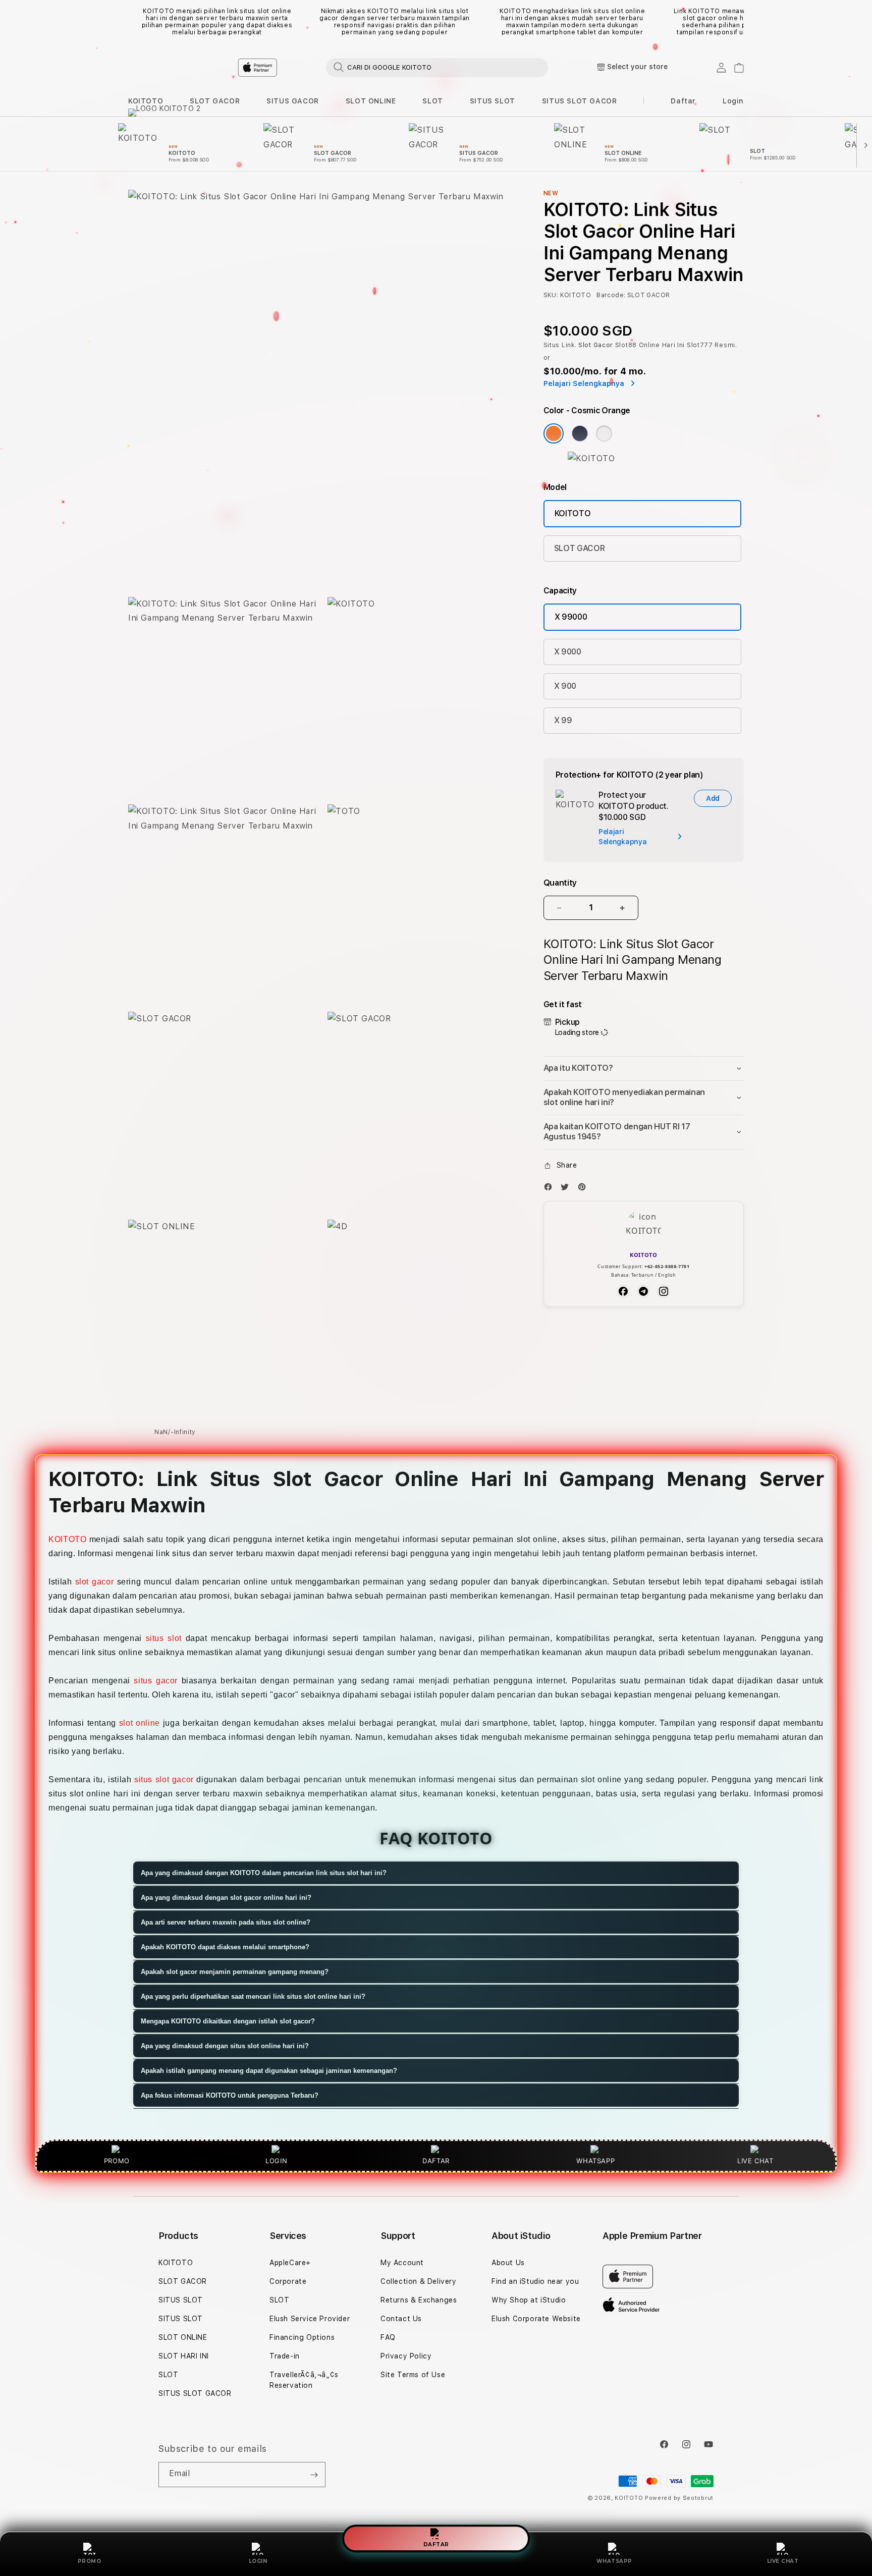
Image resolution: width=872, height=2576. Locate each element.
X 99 (563, 720)
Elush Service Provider (310, 2319)
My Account (402, 2263)
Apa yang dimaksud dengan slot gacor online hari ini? (226, 1898)
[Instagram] (664, 1291)
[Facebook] (551, 1189)
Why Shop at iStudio (529, 2300)
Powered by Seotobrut (679, 2498)
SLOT (432, 101)
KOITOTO (146, 101)
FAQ (388, 2337)
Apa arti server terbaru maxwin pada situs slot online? (226, 1922)
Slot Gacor (596, 345)
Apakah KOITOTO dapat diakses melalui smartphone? (225, 1947)
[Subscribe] (314, 2475)
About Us (508, 2263)
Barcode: (611, 295)
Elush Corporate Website (536, 2319)
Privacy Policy (406, 2356)
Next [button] (739, 22)
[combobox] (437, 67)
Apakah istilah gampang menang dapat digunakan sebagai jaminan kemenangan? (269, 2071)
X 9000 (568, 652)
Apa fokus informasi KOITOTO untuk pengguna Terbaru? (230, 2095)
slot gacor (95, 1582)
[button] (146, 101)
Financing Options (302, 2337)
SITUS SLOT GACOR (580, 101)
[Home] (305, 68)
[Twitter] (567, 1189)
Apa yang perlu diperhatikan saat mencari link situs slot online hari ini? (253, 1996)
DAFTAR (436, 2543)
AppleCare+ (290, 2263)
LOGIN (258, 2561)
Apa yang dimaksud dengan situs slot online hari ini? (225, 2046)
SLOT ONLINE (371, 101)
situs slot (164, 1638)
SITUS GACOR (293, 101)
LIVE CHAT (783, 2561)
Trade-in (285, 2356)
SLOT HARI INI (184, 2356)
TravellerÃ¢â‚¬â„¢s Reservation (304, 2380)
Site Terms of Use (413, 2375)
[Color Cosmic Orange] (554, 433)
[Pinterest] (584, 1189)
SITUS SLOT (493, 101)
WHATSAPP (614, 2561)
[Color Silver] (604, 433)
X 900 (565, 686)
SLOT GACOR (215, 101)
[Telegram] (643, 1291)
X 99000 (571, 617)
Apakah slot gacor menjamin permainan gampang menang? (235, 1972)
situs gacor (156, 1681)
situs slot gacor (164, 1779)
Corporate (288, 2281)
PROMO (90, 2561)
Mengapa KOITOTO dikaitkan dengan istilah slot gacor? (228, 2021)
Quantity (560, 883)
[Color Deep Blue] (580, 433)
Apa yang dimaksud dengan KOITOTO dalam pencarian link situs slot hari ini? (264, 1873)
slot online (140, 1723)
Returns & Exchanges (419, 2300)
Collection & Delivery (419, 2281)
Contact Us (401, 2319)
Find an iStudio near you (535, 2281)
